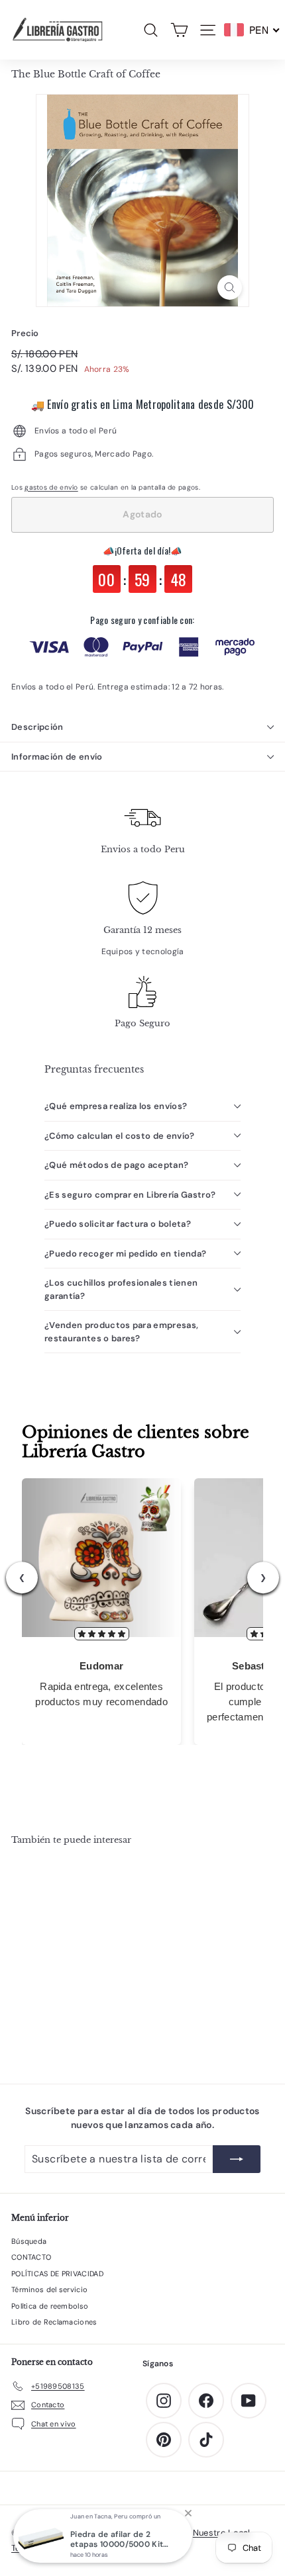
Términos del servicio (49, 2289)
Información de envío (57, 757)
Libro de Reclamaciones (54, 2322)
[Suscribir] (237, 2159)
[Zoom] (230, 288)
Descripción (37, 727)
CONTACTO (31, 2257)
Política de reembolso (50, 2306)
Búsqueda (29, 2241)
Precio (25, 333)
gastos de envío (51, 487)
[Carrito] (179, 30)
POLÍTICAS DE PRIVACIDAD (57, 2274)
